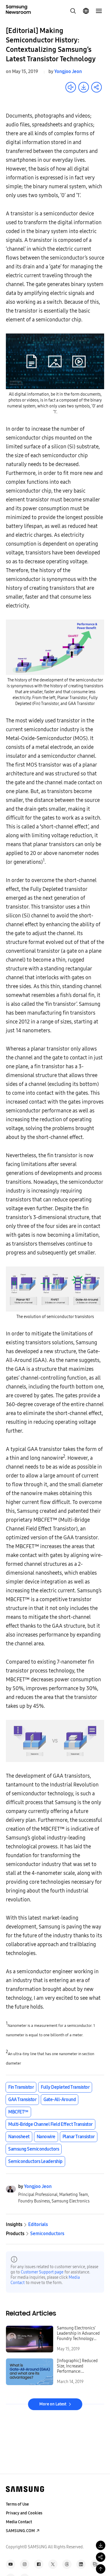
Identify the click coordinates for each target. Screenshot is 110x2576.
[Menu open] (99, 11)
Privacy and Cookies (24, 2513)
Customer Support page (42, 2272)
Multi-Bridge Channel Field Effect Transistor (50, 2124)
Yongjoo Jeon (68, 71)
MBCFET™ (18, 2112)
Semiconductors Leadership (35, 2161)
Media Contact (19, 2522)
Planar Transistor (79, 2137)
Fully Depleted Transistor (65, 2087)
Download (84, 87)
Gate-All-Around (60, 2099)
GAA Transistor (22, 2099)
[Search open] (73, 11)
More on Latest (53, 2404)
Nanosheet (19, 2137)
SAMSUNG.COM (20, 2531)
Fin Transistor (21, 2087)
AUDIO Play (71, 87)
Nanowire (46, 2137)
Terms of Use (17, 2504)
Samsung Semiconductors (34, 2149)
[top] (101, 2569)
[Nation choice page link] (86, 11)
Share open (97, 87)
